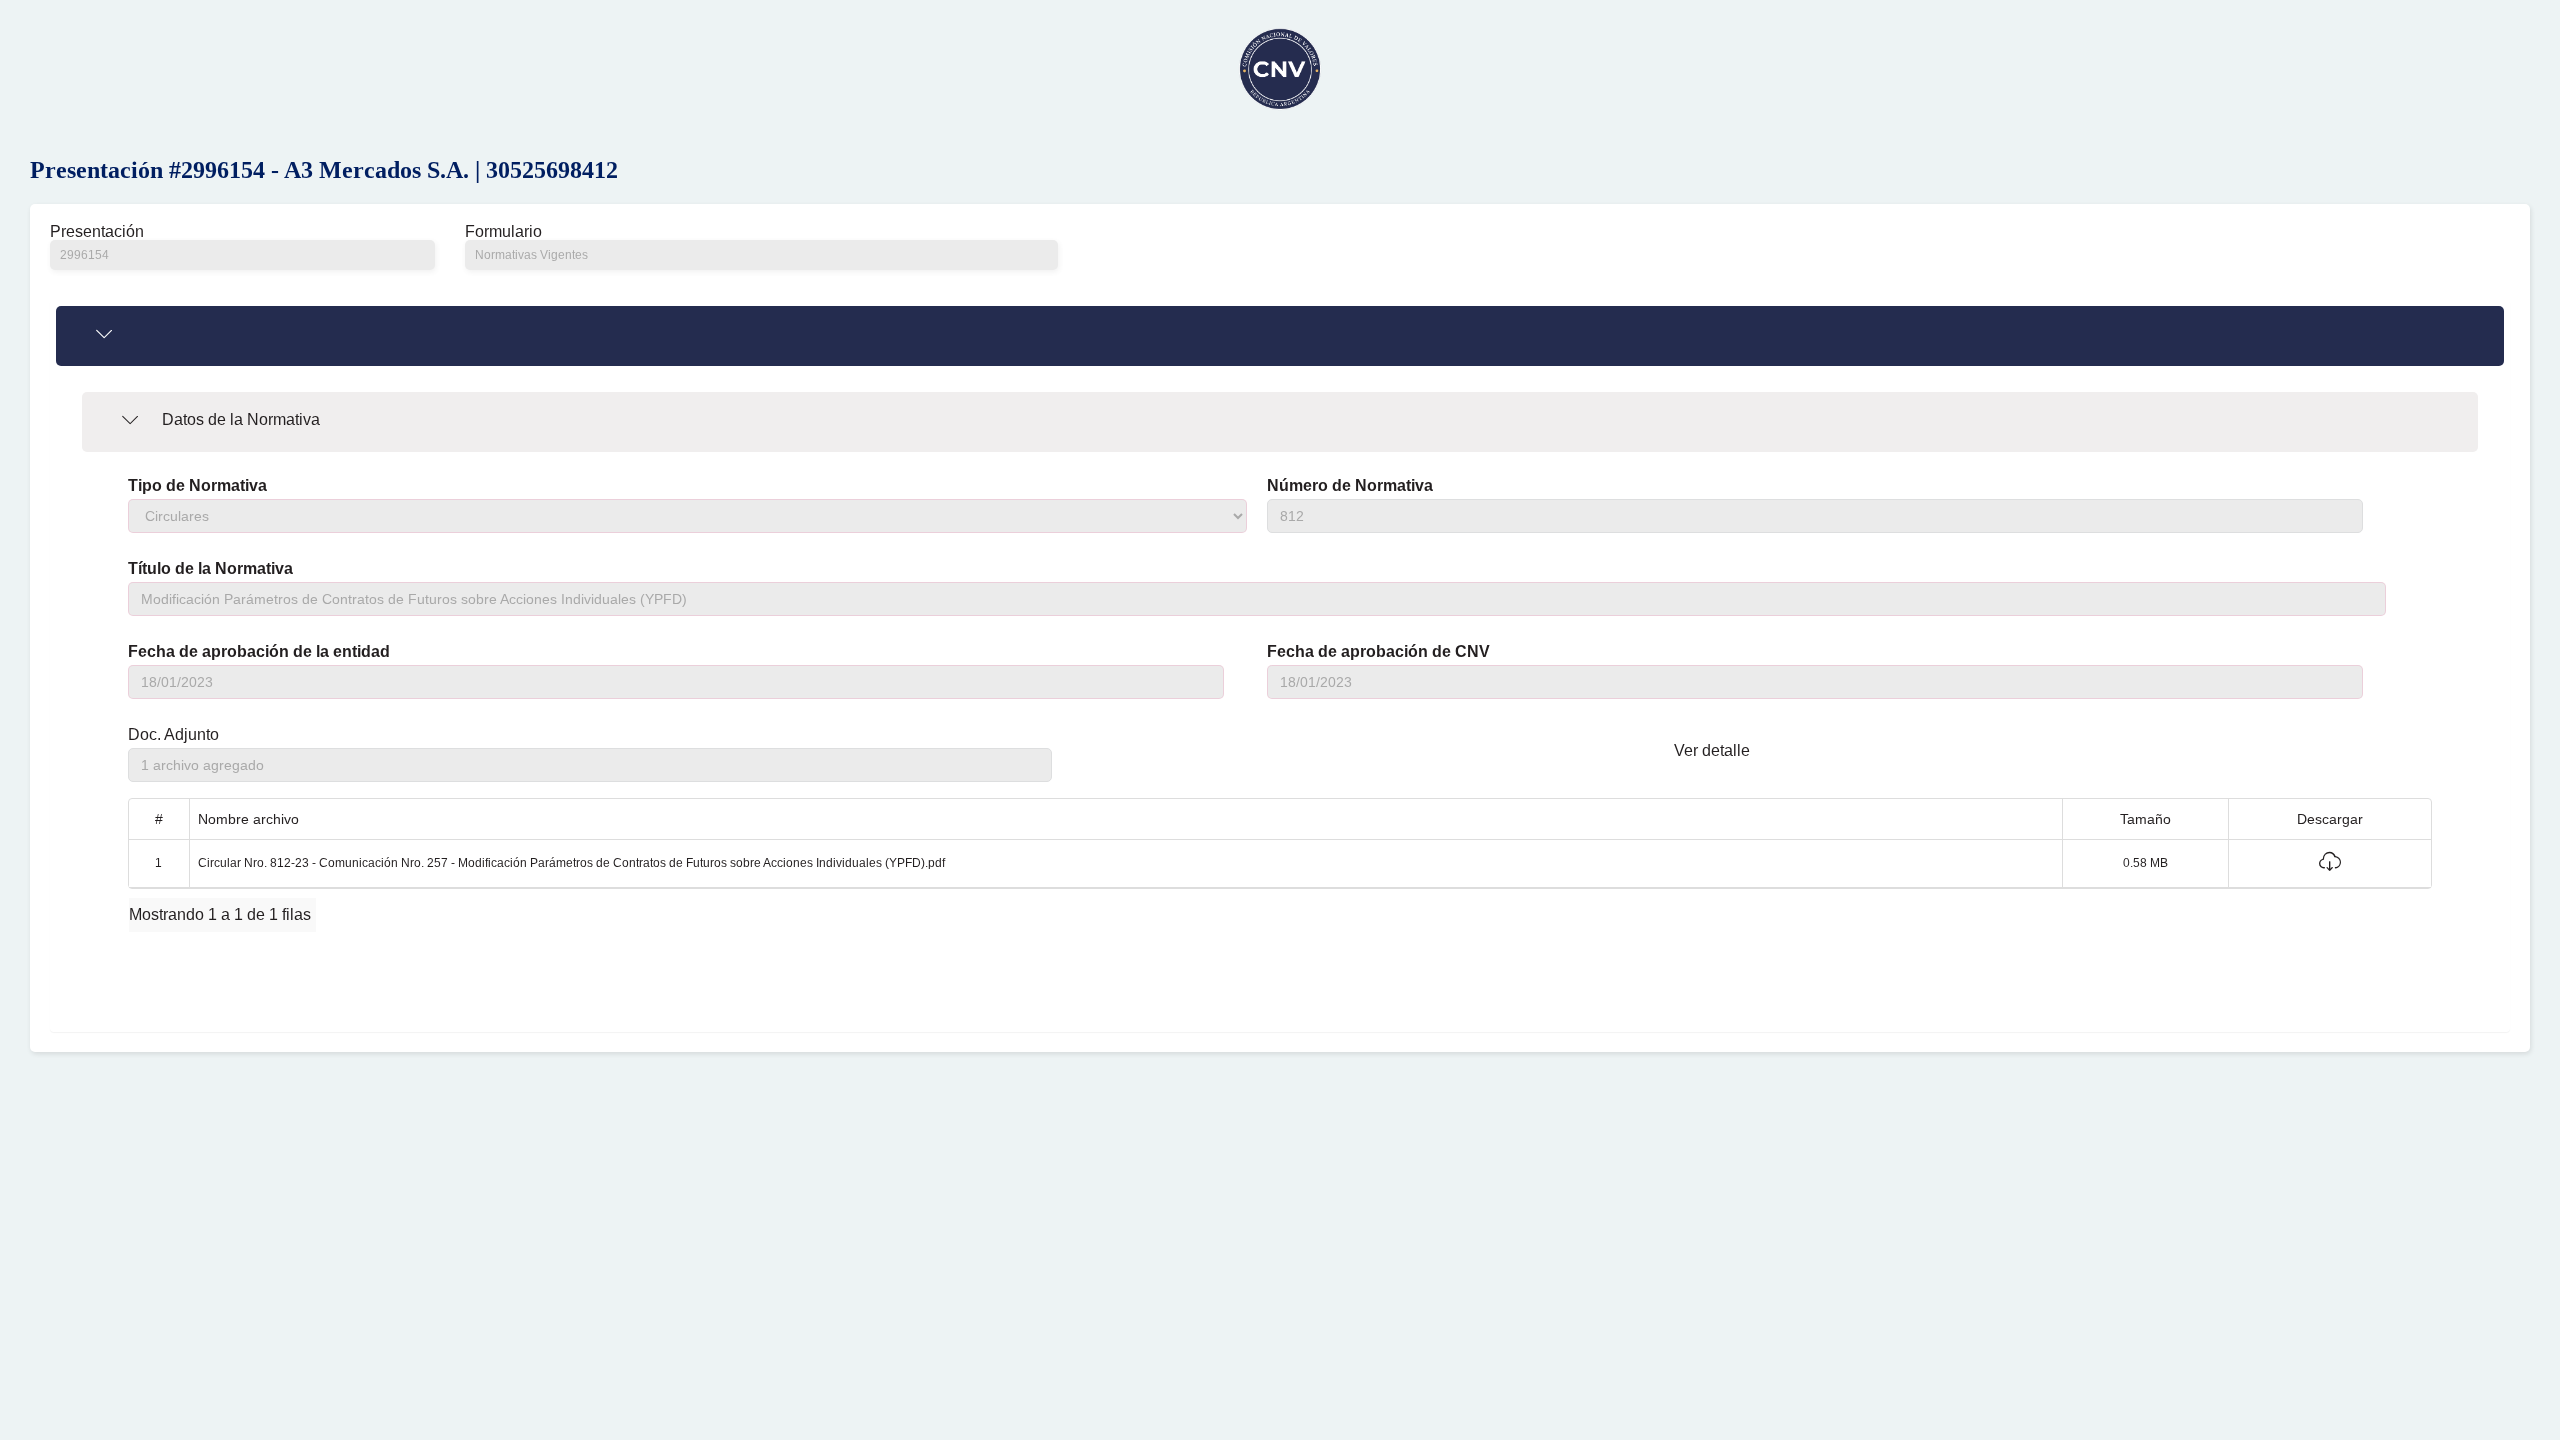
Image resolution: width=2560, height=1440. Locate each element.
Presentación (97, 232)
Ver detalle (1712, 750)
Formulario (503, 232)
